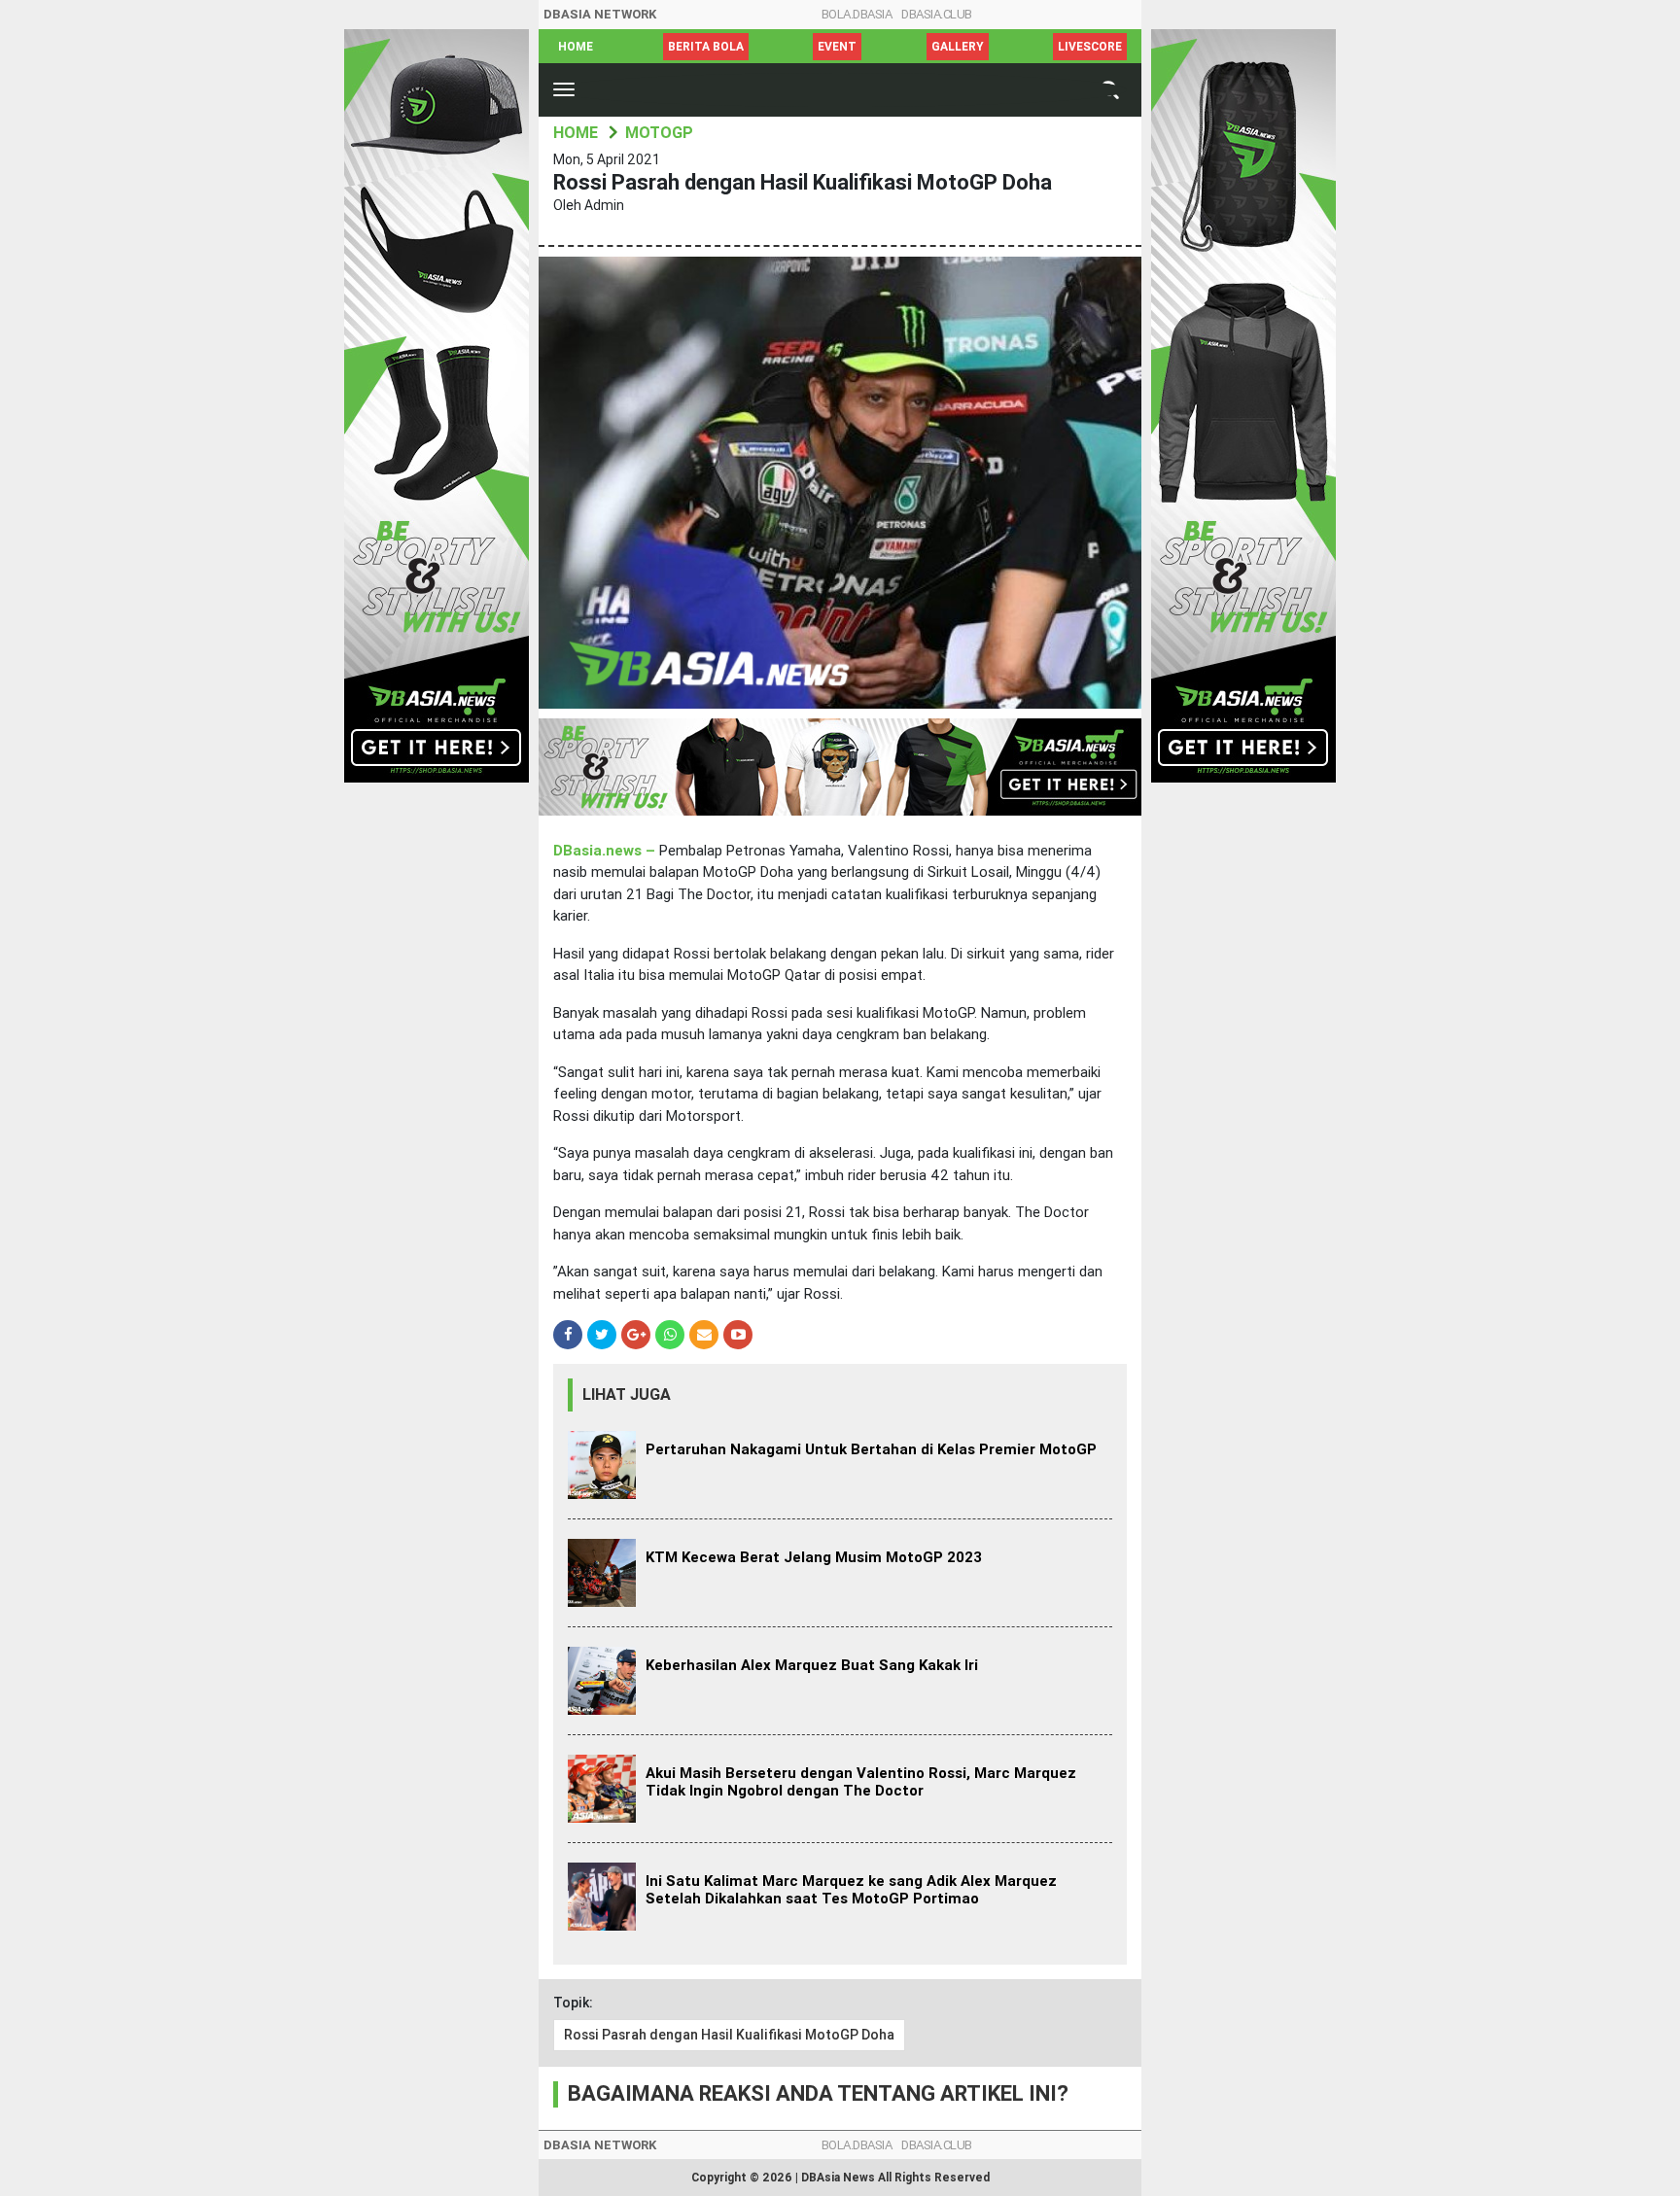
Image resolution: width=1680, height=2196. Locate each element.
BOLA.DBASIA (857, 14)
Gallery (958, 47)
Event (837, 47)
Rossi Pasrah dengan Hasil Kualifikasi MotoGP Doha (729, 2035)
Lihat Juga (627, 1394)
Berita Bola (706, 47)
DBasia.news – (606, 851)
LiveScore (1090, 47)
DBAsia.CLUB (937, 14)
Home (576, 47)
